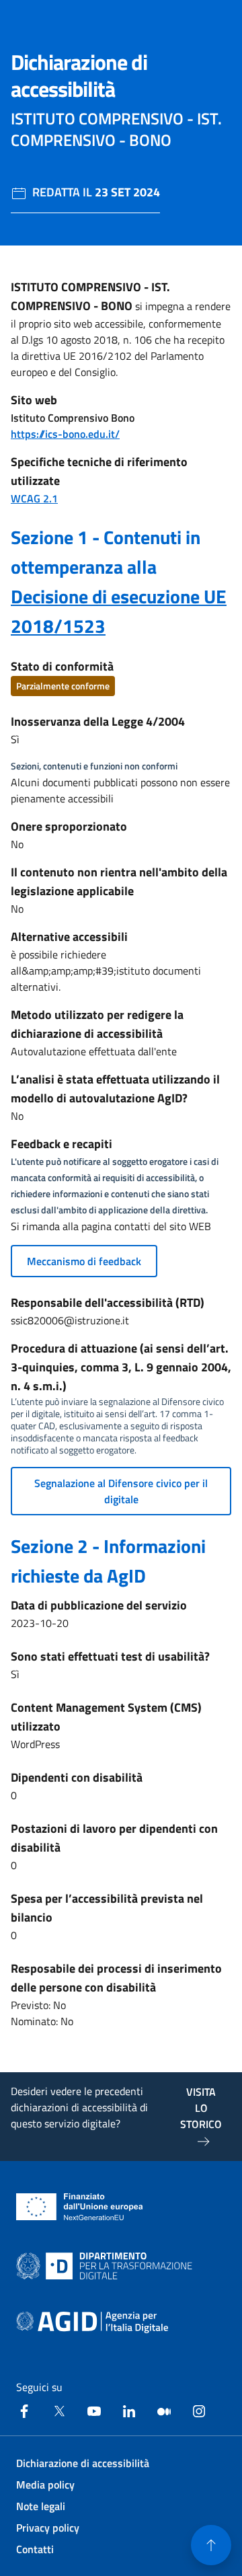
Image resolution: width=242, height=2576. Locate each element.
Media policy (45, 2485)
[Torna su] (211, 2545)
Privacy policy (48, 2528)
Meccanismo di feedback (84, 1261)
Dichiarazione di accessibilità (83, 2463)
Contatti (35, 2549)
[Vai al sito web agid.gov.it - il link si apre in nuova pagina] (92, 2322)
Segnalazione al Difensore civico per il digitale (121, 1491)
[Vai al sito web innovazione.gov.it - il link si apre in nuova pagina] (107, 2266)
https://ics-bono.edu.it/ (65, 434)
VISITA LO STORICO (201, 2108)
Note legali (41, 2506)
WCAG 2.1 (34, 498)
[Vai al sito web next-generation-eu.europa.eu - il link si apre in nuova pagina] (80, 2207)
